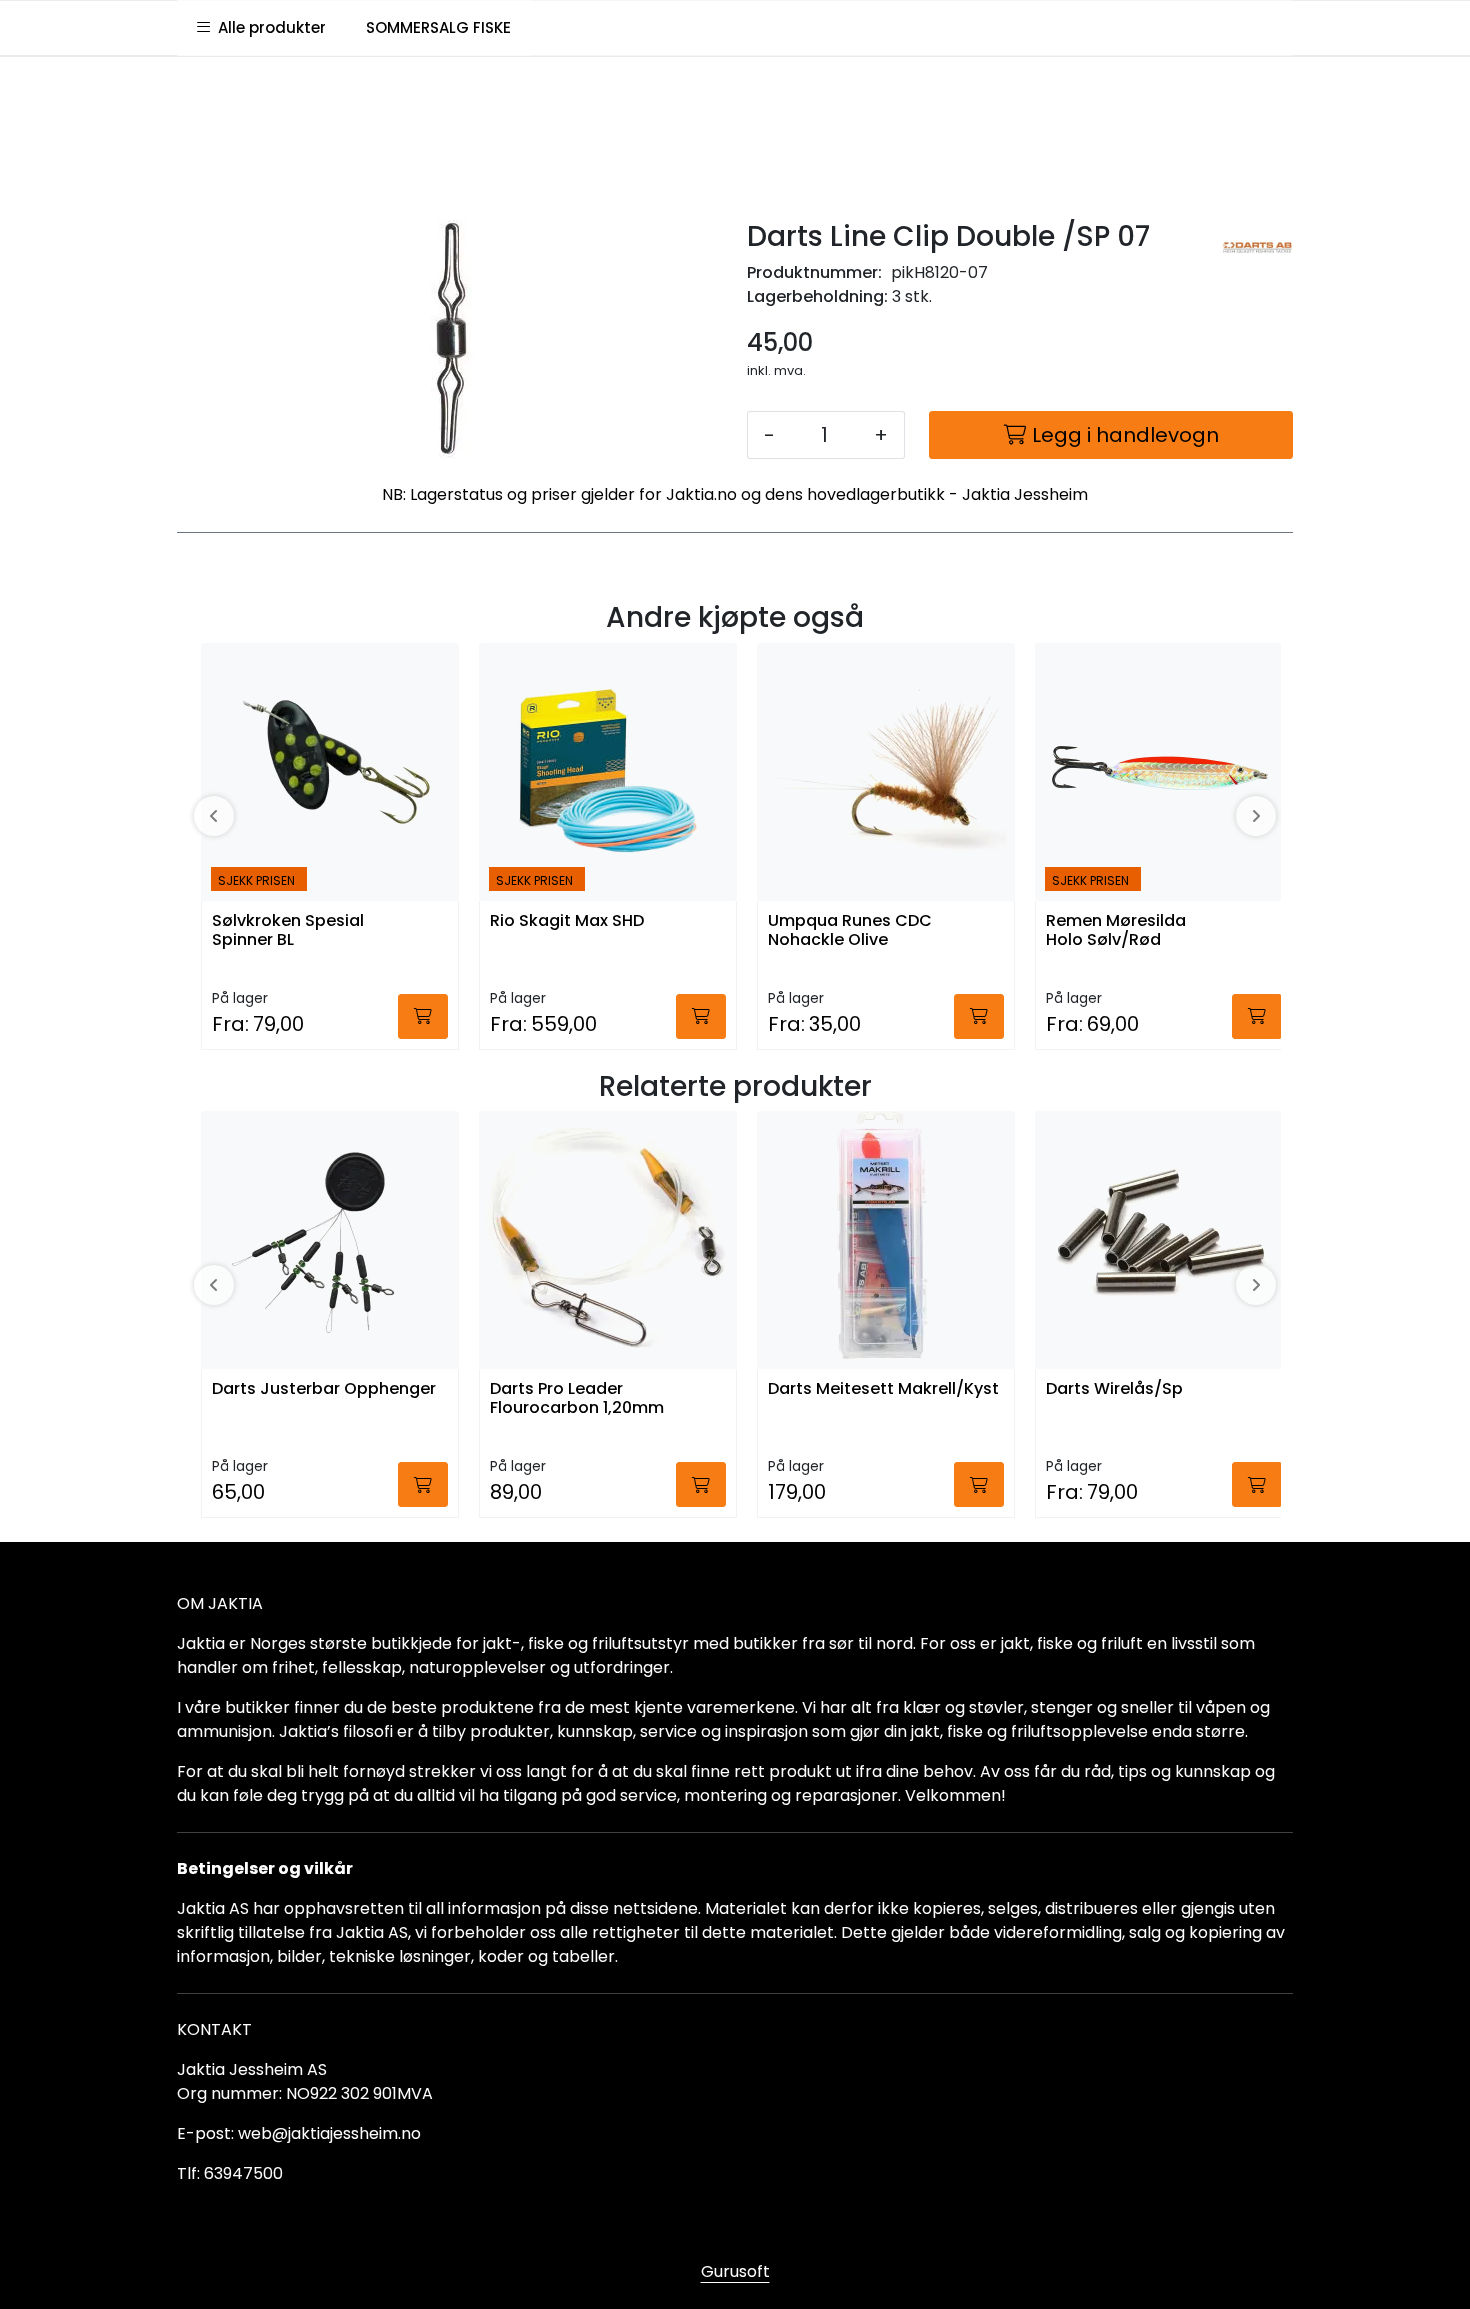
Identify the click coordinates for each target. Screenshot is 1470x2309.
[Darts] (1257, 247)
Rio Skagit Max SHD (567, 921)
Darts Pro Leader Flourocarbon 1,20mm (577, 1399)
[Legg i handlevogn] (423, 1016)
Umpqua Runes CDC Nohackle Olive (850, 931)
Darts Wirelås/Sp (1114, 1389)
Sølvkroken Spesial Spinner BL (288, 931)
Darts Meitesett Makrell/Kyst (883, 1389)
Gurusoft (735, 2271)
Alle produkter (268, 27)
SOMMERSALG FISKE (438, 27)
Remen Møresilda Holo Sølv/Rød (1116, 931)
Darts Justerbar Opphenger (324, 1389)
